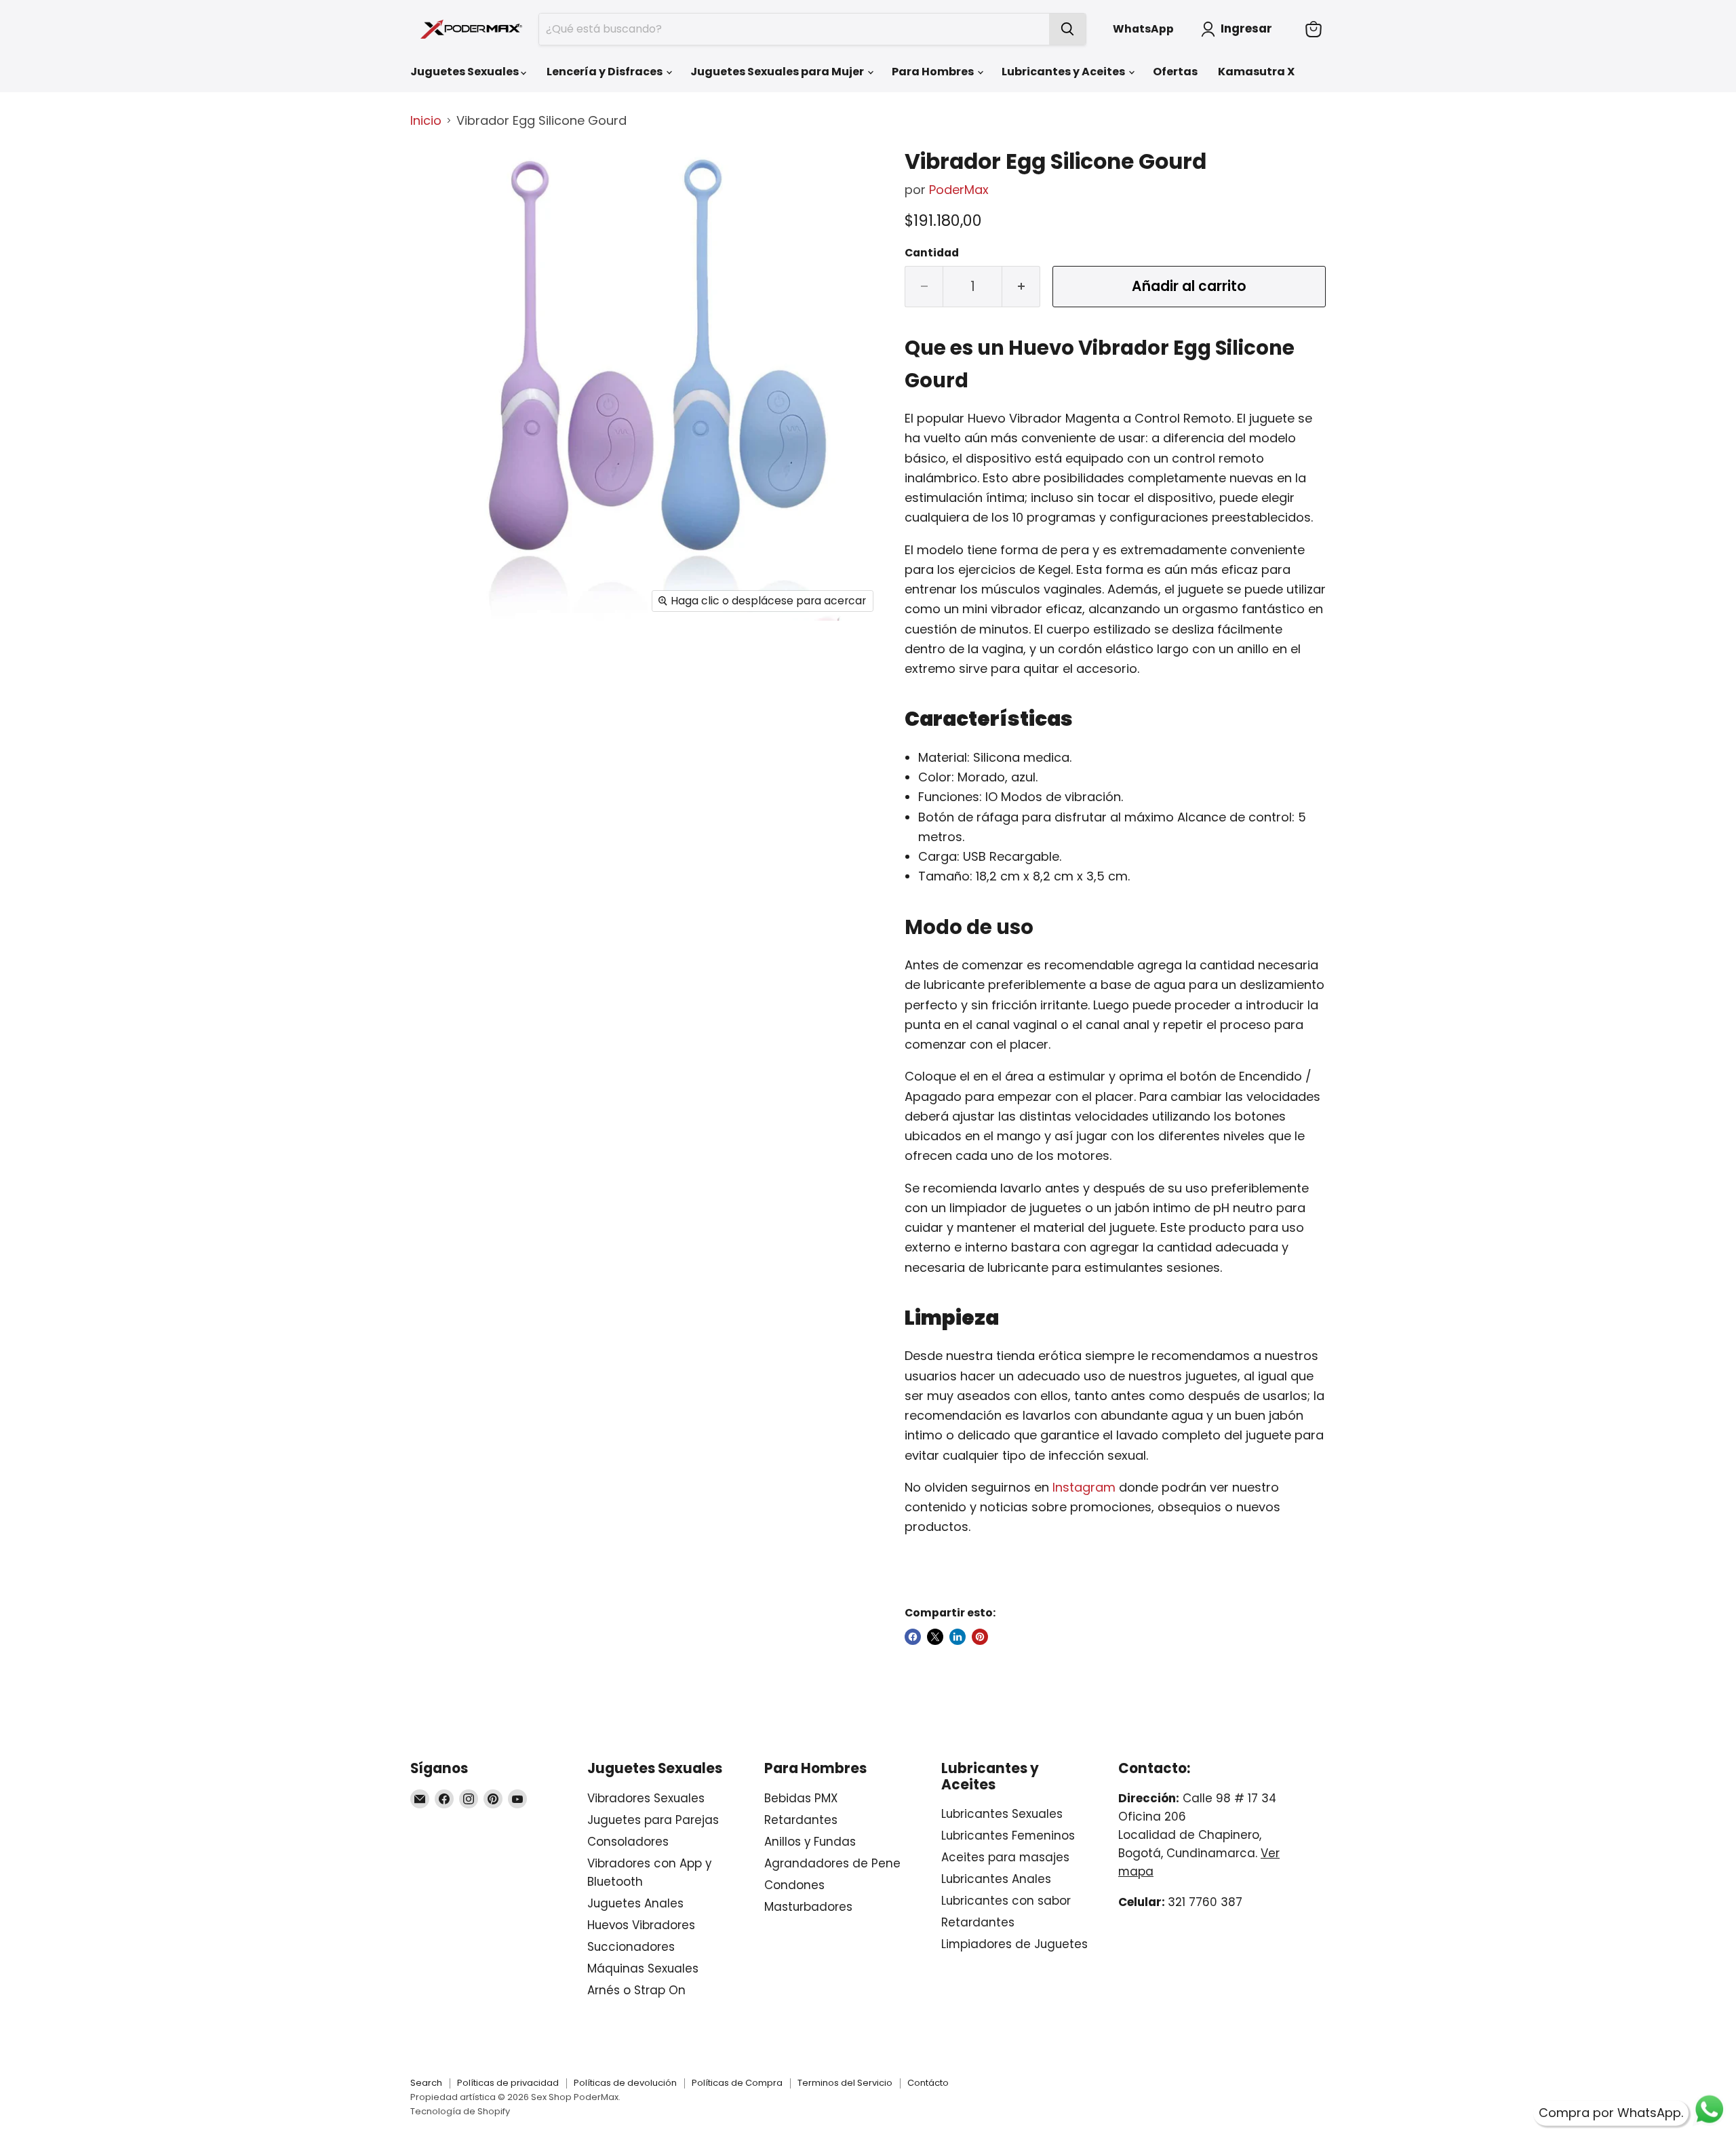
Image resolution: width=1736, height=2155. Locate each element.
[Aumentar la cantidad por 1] (1021, 287)
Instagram (1084, 1487)
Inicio (426, 121)
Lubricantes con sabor (1006, 1901)
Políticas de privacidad (508, 2083)
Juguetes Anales (635, 1903)
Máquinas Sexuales (643, 1968)
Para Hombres (934, 72)
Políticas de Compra (737, 2083)
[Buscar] (1067, 29)
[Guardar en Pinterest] (980, 1637)
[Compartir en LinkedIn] (958, 1637)
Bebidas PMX (801, 1798)
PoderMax (959, 190)
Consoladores (628, 1842)
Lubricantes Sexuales (1002, 1814)
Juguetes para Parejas (653, 1820)
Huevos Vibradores (641, 1925)
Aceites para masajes (1005, 1857)
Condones (794, 1885)
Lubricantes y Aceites (1064, 72)
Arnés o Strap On (636, 1990)
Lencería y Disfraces (606, 72)
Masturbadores (808, 1907)
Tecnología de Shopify (460, 2111)
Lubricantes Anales (996, 1879)
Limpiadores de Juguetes (1014, 1944)
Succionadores (631, 1947)
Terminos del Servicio (845, 2083)
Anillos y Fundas (810, 1842)
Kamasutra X (1256, 72)
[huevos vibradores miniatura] (436, 177)
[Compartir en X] (935, 1637)
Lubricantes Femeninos (1008, 1836)
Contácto (928, 2083)
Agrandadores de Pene (832, 1863)
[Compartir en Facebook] (913, 1637)
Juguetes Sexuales (466, 72)
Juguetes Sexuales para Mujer (778, 72)
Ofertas (1175, 72)
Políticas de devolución (625, 2083)
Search (426, 2083)
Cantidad (932, 253)
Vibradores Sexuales (646, 1798)
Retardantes (801, 1820)
